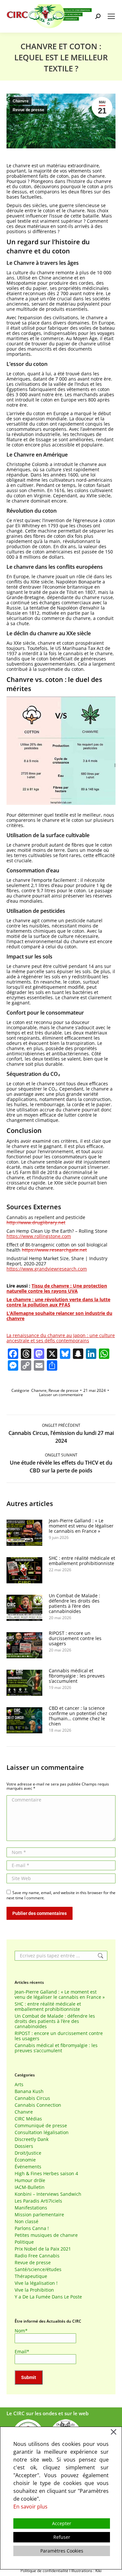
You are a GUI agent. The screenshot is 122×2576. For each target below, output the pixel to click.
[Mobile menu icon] (111, 16)
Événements (28, 2167)
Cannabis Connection (38, 2105)
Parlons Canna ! (32, 2228)
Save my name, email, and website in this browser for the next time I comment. (61, 1895)
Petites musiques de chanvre (46, 2235)
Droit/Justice (28, 2153)
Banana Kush (29, 2091)
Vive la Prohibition (34, 2290)
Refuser (62, 2537)
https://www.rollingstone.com (39, 1236)
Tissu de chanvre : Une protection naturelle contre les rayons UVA (57, 1288)
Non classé (27, 2222)
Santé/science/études (38, 2269)
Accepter (62, 2523)
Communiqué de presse (41, 2126)
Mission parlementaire (39, 2215)
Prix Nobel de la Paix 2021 (43, 2249)
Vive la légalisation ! (36, 2283)
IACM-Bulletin (30, 2187)
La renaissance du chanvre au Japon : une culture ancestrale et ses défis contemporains (61, 1338)
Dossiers (24, 2146)
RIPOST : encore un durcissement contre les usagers (75, 1638)
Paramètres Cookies (62, 2551)
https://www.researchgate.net (54, 1250)
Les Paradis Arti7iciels (38, 2201)
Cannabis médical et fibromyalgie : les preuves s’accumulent (77, 1676)
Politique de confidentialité (44, 2571)
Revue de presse (28, 110)
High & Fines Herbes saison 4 (46, 2174)
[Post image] (24, 1533)
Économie (25, 2160)
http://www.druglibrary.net (36, 1222)
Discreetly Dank (32, 2139)
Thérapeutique (31, 2276)
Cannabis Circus (32, 2098)
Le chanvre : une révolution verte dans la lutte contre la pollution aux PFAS (58, 1302)
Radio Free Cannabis (37, 2256)
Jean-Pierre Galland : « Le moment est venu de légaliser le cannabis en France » (81, 1526)
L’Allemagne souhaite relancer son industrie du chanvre (59, 1316)
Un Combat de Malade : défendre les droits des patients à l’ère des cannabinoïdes (75, 1604)
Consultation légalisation (42, 2132)
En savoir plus (30, 2507)
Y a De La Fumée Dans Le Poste (48, 2297)
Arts (19, 2085)
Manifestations (31, 2208)
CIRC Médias (28, 2119)
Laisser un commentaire (61, 1395)
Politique (24, 2242)
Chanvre (21, 101)
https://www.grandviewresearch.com (47, 1269)
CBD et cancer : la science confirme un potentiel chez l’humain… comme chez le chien (78, 1716)
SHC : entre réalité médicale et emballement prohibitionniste (82, 1561)
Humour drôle (30, 2180)
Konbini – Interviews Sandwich (48, 2194)
